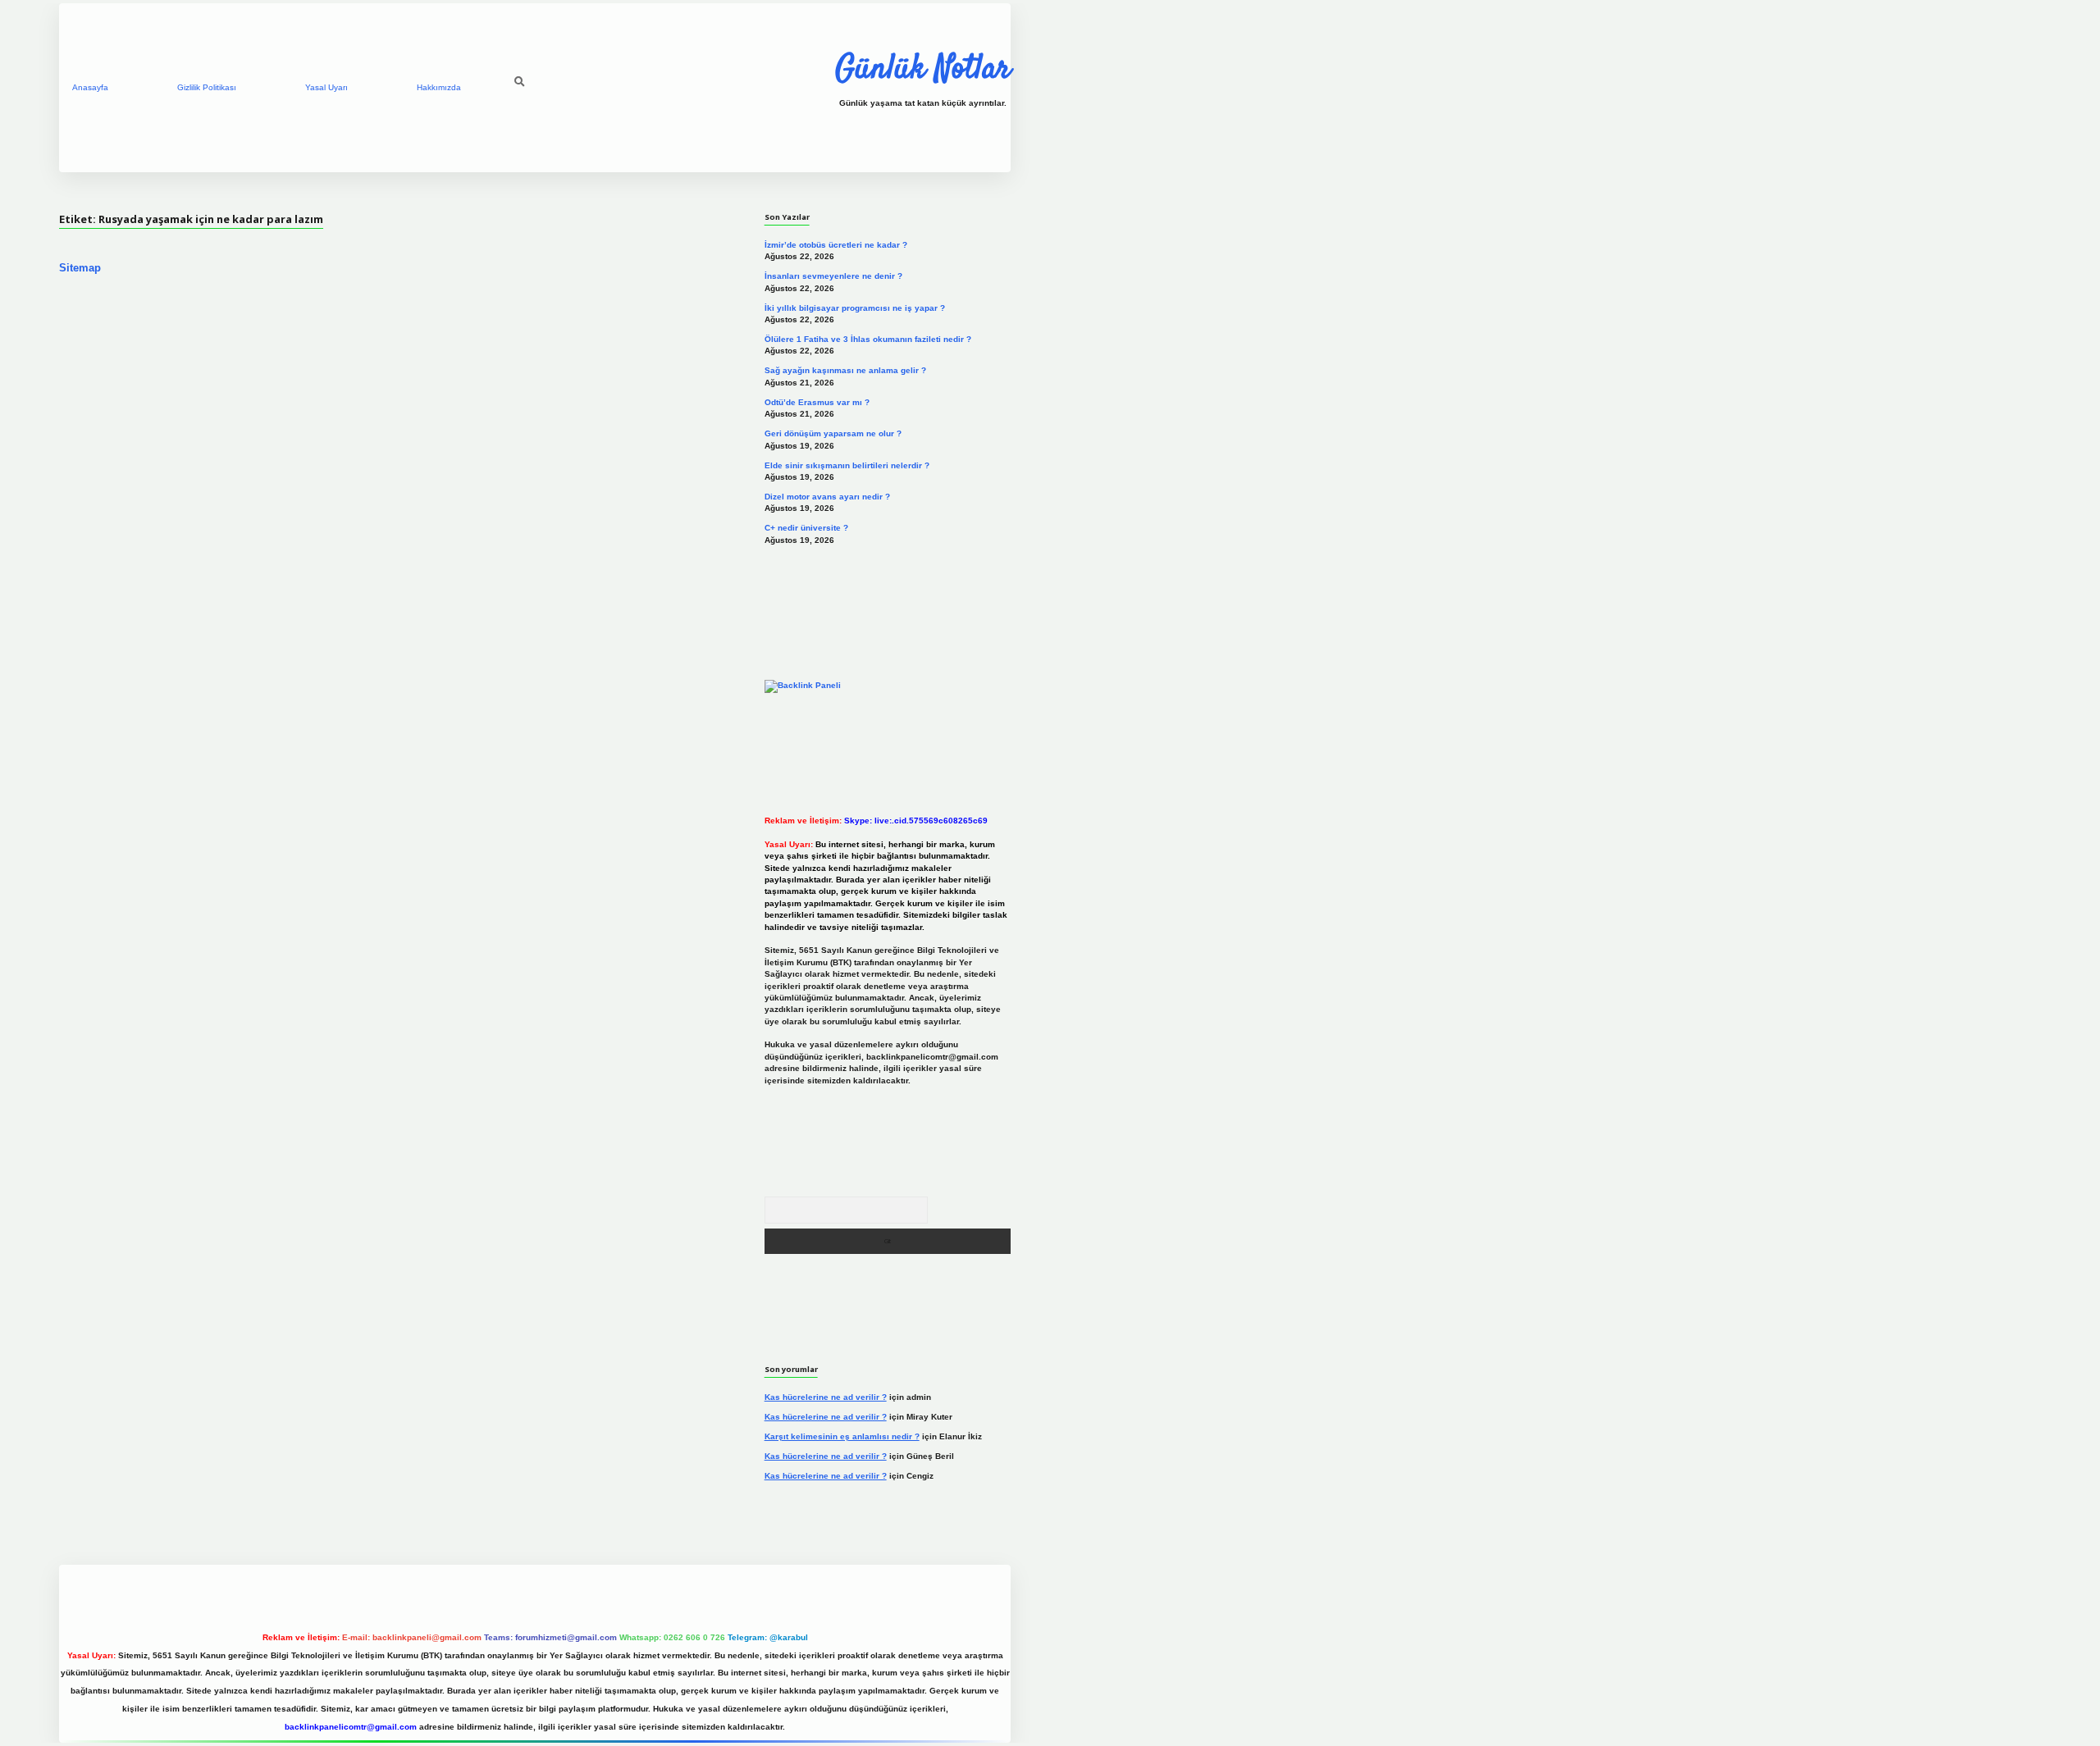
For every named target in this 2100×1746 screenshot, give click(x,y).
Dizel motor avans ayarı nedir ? (827, 497)
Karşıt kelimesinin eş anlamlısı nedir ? (842, 1436)
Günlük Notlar (923, 70)
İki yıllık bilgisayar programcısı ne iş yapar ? (855, 308)
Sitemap (80, 268)
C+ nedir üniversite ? (806, 528)
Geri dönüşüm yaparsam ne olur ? (833, 433)
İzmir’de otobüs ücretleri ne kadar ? (836, 245)
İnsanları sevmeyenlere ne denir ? (833, 276)
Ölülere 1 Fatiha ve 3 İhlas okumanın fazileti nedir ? (868, 339)
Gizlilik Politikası (207, 87)
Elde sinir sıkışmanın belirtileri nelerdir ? (847, 465)
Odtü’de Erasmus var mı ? (817, 402)
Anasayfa (90, 87)
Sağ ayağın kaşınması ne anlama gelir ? (845, 370)
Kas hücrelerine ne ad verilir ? (826, 1397)
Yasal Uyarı (326, 87)
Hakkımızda (439, 87)
